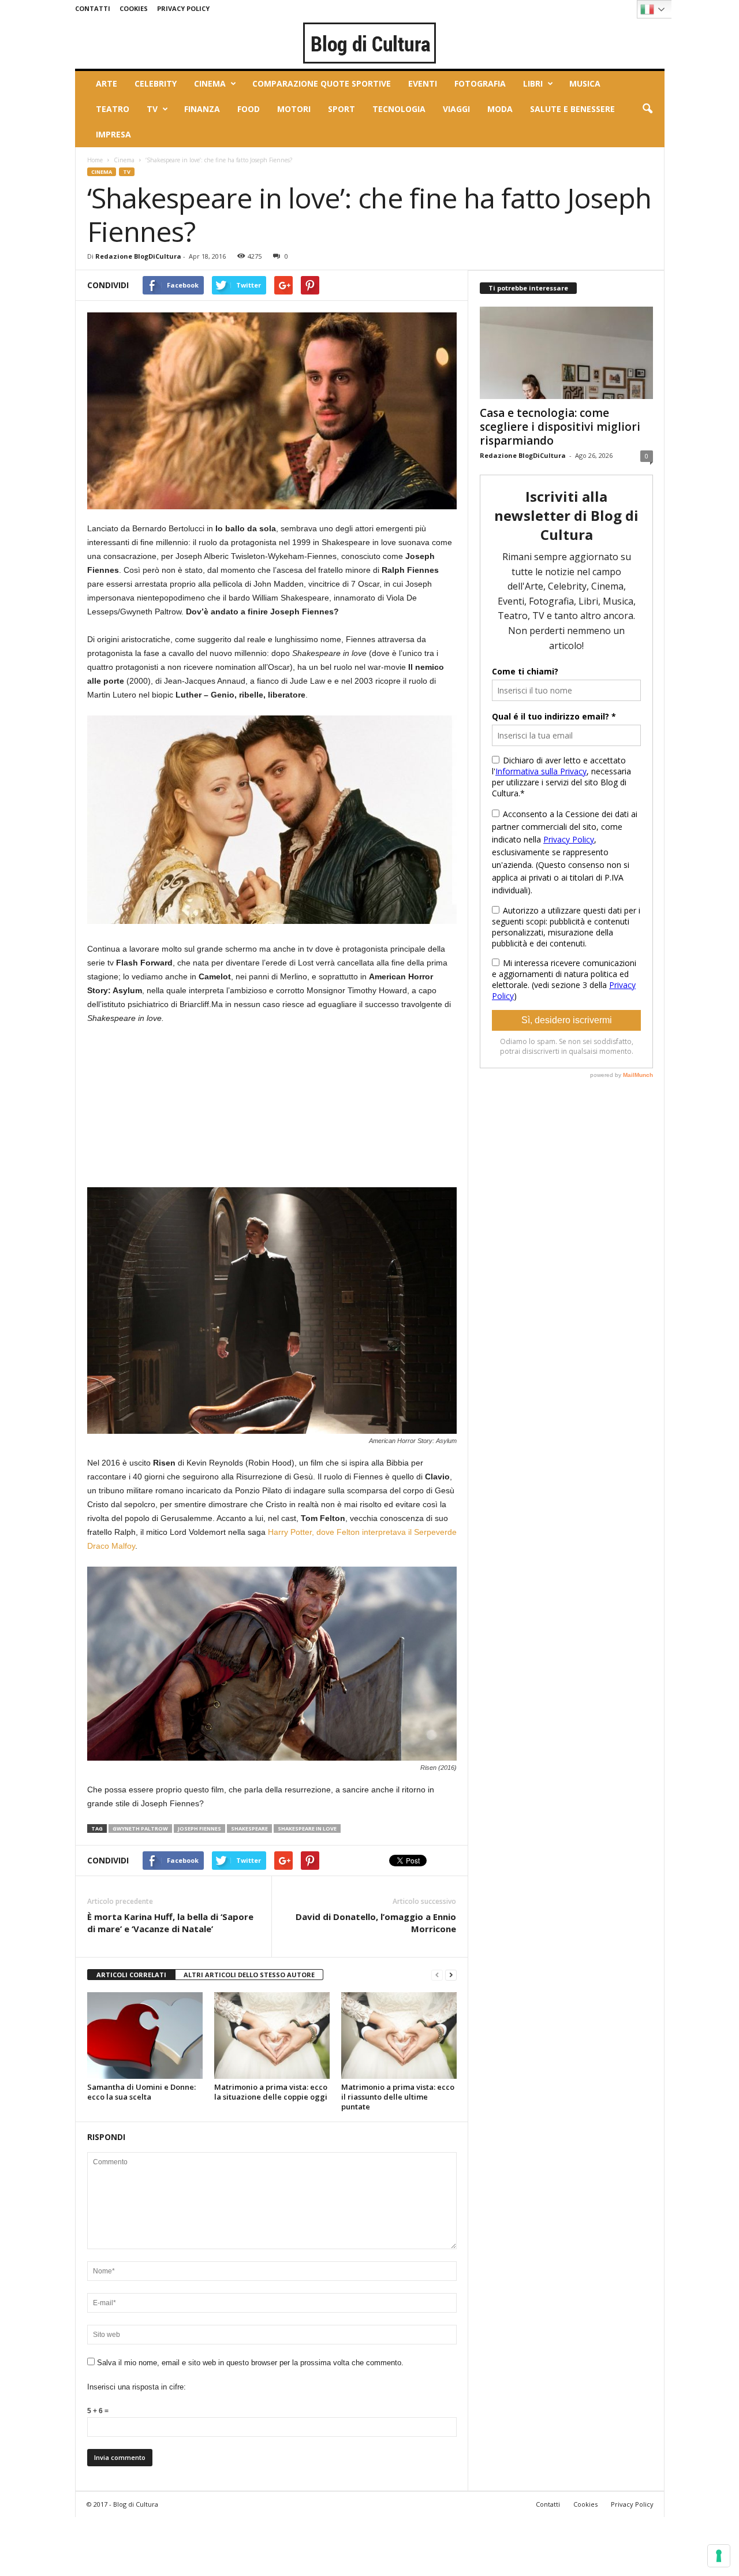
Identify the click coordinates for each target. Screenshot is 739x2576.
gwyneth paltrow (140, 1828)
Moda (500, 109)
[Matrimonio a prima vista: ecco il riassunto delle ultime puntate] (399, 2036)
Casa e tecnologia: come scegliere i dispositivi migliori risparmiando (560, 427)
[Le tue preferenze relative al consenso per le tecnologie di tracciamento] (719, 2556)
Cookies (134, 8)
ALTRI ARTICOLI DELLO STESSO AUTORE (249, 1975)
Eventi (423, 83)
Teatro (113, 109)
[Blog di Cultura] (370, 43)
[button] (647, 109)
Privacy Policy (183, 8)
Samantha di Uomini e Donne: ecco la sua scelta (141, 2092)
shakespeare (249, 1828)
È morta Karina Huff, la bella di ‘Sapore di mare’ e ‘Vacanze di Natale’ (170, 1923)
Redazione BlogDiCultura (138, 256)
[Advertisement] (174, 1111)
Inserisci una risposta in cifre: (137, 2387)
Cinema (210, 83)
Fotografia (480, 83)
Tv (152, 109)
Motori (294, 109)
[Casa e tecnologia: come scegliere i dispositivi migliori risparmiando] (566, 353)
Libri (533, 83)
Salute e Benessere (572, 109)
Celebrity (156, 83)
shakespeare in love (307, 1828)
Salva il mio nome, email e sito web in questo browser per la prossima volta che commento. (250, 2363)
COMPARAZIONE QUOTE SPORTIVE (322, 83)
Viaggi (456, 109)
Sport (341, 109)
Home (95, 160)
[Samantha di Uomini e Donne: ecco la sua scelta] (145, 2036)
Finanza (202, 109)
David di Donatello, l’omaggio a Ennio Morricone (376, 1923)
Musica (585, 83)
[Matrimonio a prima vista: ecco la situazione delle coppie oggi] (272, 2036)
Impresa (113, 134)
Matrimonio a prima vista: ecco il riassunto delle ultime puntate (398, 2097)
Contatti (93, 8)
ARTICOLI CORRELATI (131, 1975)
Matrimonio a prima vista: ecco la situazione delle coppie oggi (271, 2092)
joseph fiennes (199, 1828)
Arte (107, 83)
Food (249, 109)
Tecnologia (399, 109)
